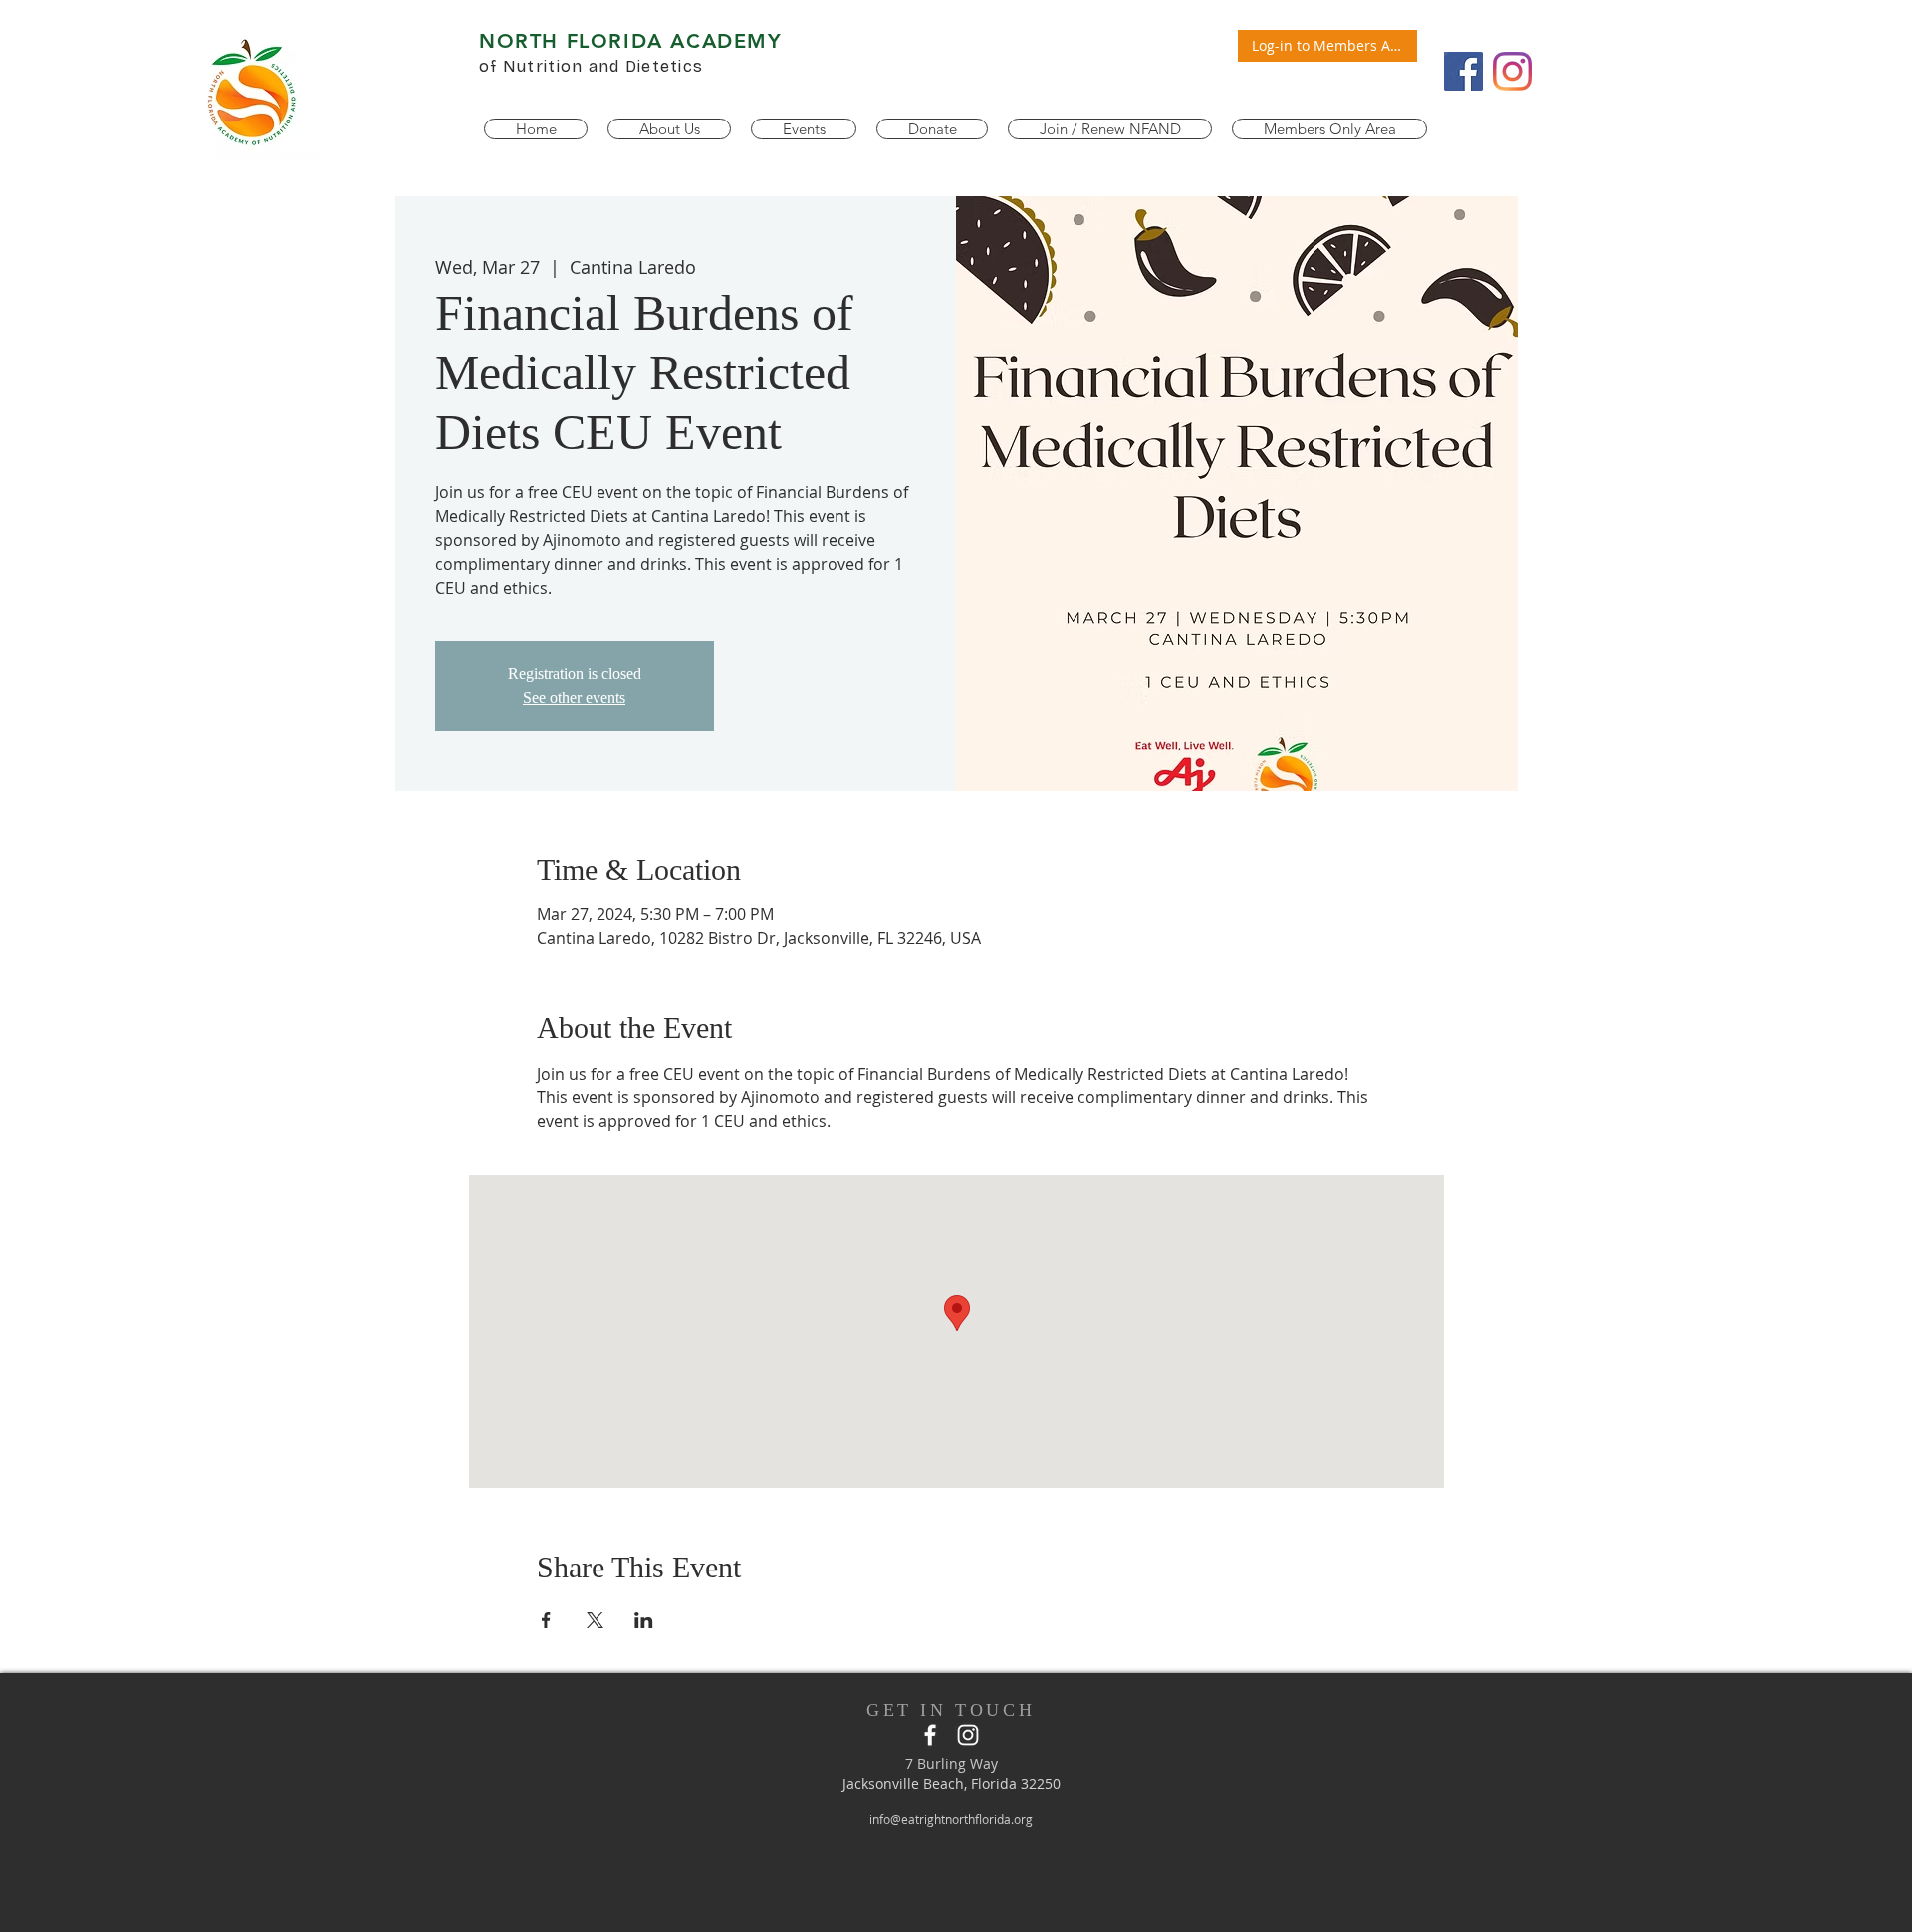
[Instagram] (1512, 71)
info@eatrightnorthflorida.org (951, 1819)
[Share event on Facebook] (546, 1620)
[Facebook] (1463, 71)
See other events (574, 698)
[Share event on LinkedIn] (644, 1620)
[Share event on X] (595, 1620)
